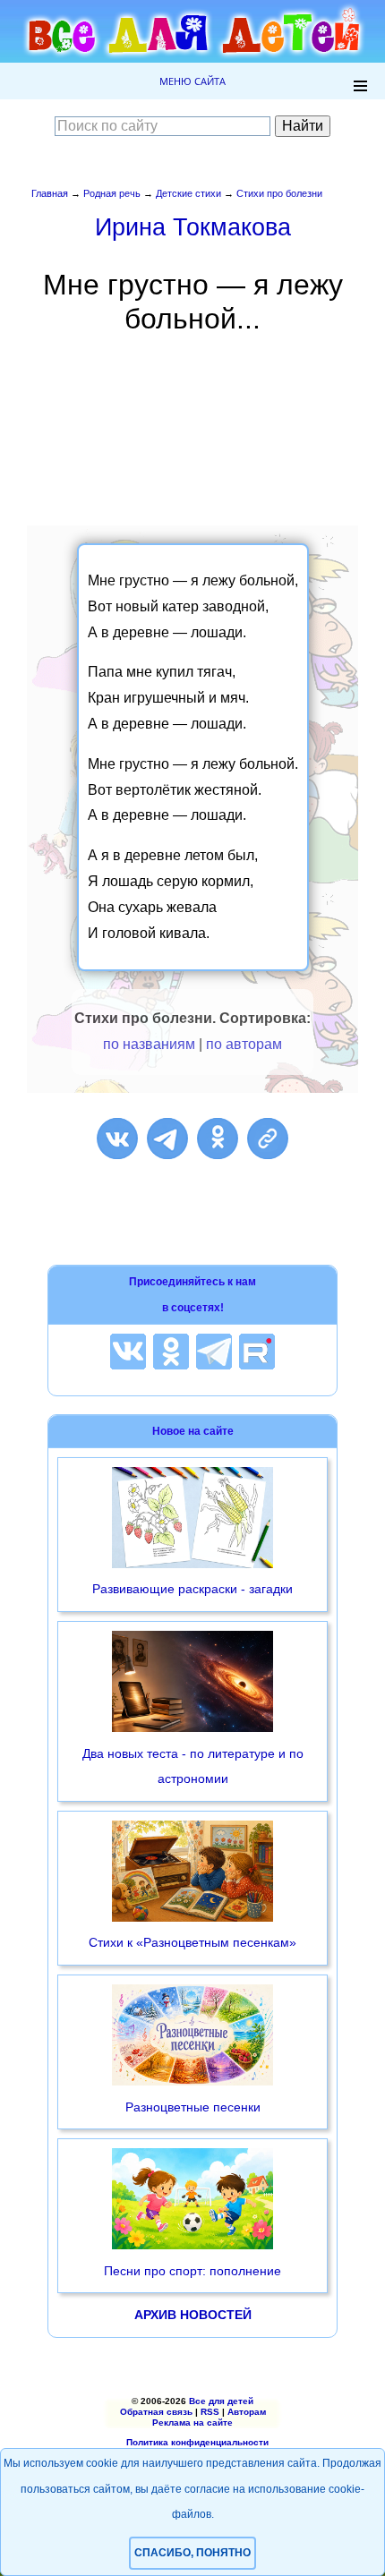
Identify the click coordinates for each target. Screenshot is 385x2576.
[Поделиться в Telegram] (167, 1139)
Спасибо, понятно (192, 2553)
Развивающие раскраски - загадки (192, 1589)
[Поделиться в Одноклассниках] (218, 1139)
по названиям (149, 1044)
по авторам (244, 1044)
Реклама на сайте (192, 2422)
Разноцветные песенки (193, 2107)
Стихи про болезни (279, 193)
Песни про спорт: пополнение (192, 2271)
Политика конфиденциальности (197, 2442)
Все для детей (221, 2401)
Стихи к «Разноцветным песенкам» (192, 1942)
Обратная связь (156, 2412)
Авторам (247, 2412)
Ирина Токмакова (193, 227)
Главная (50, 193)
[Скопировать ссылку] (268, 1139)
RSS (210, 2412)
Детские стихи (188, 193)
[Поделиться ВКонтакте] (117, 1139)
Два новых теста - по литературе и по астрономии (193, 1766)
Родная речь (112, 193)
